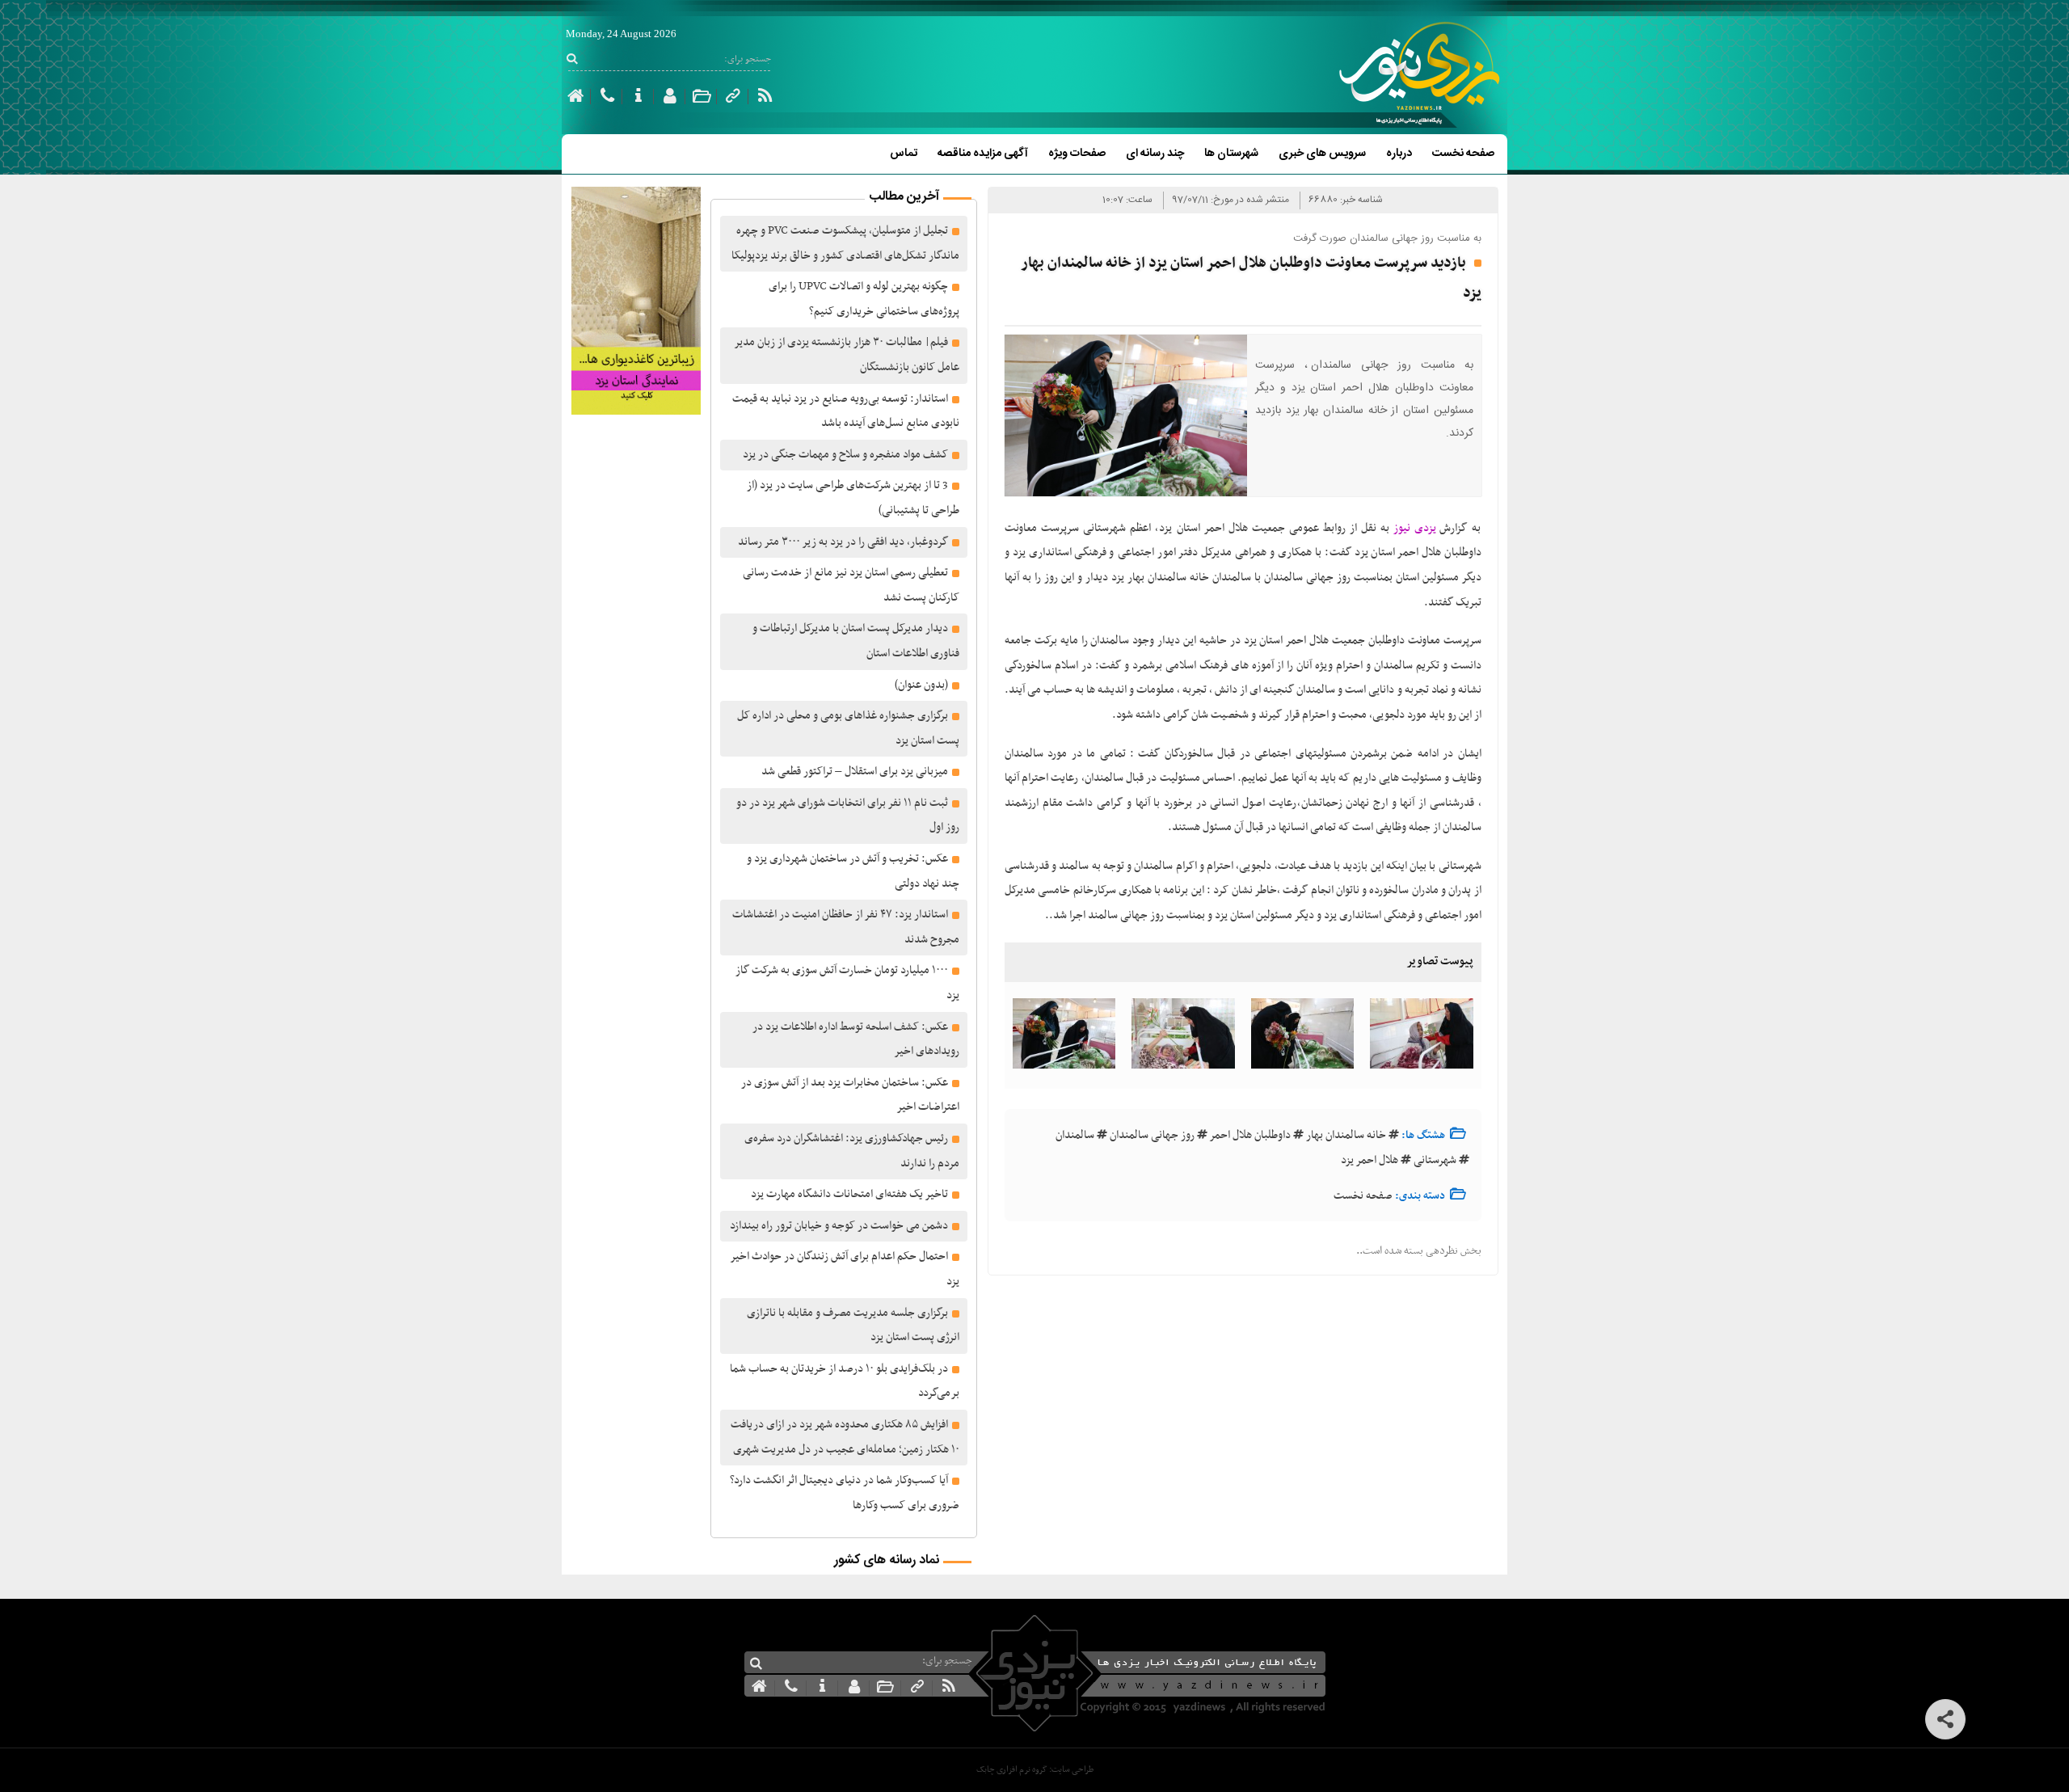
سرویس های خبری (1322, 154)
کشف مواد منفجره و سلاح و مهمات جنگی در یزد (845, 455)
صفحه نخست (1463, 154)
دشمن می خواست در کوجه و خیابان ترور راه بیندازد (839, 1226)
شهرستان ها (1231, 154)
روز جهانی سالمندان (1152, 1135)
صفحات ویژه (1077, 154)
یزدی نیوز (1415, 528)
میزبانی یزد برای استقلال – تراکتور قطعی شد (855, 772)
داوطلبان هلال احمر (1250, 1135)
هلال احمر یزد (1370, 1160)
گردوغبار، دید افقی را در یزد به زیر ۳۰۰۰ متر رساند (843, 542)
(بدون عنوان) (921, 685)
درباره (1399, 154)
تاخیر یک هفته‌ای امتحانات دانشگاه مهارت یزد (849, 1194)
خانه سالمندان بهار (1346, 1135)
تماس (904, 154)
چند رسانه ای (1155, 154)
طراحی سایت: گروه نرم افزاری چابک (1035, 1770)
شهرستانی (1435, 1160)
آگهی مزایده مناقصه (983, 154)
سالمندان (1075, 1135)
